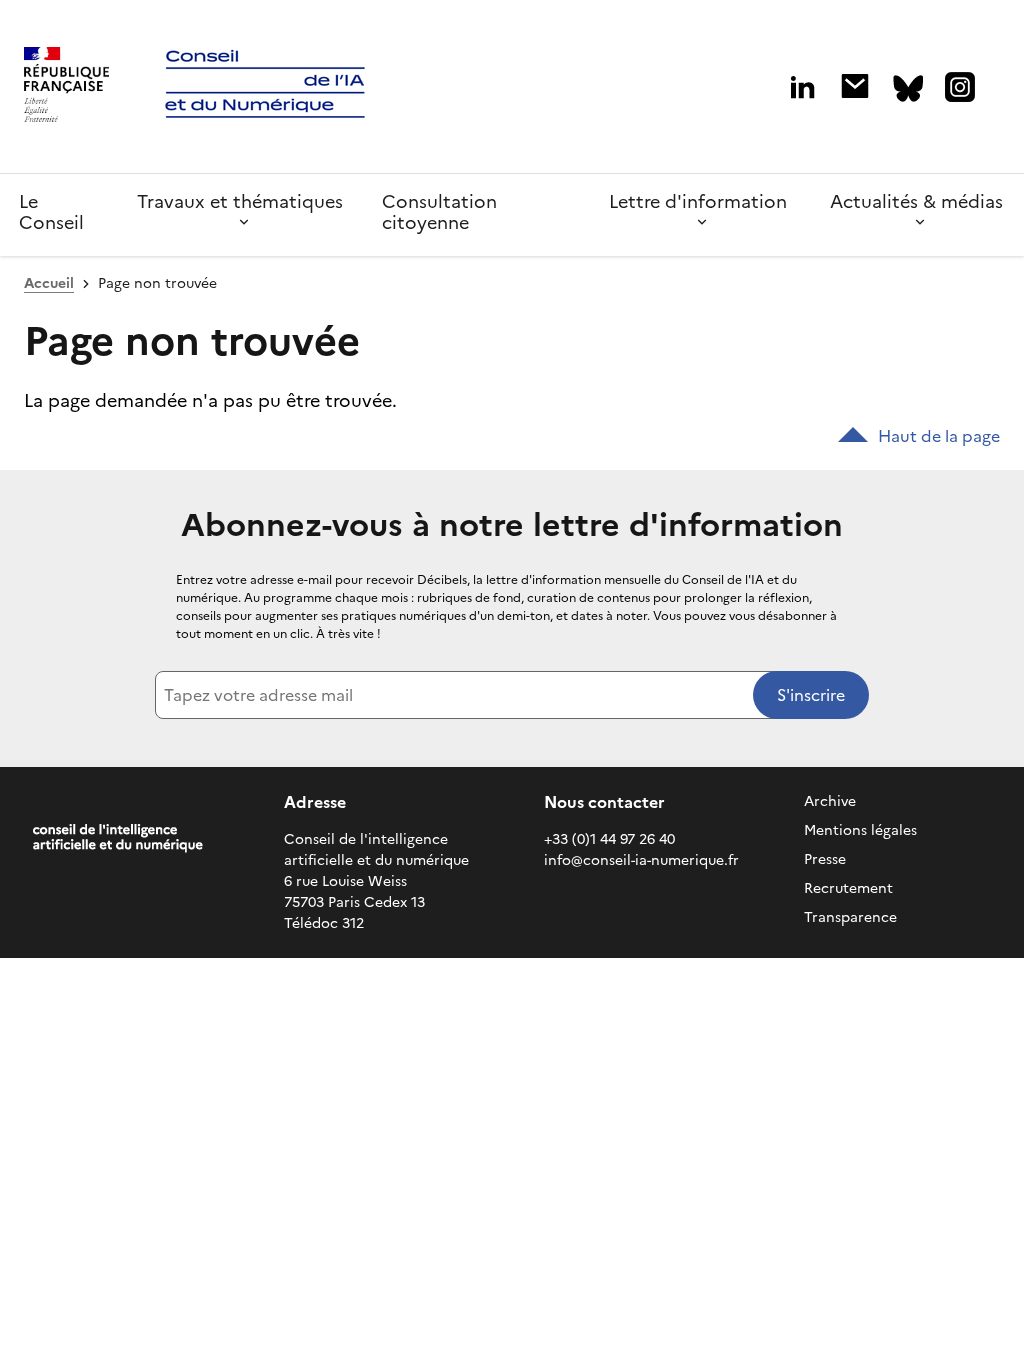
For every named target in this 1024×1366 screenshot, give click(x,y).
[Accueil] (66, 87)
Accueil (49, 283)
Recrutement (848, 888)
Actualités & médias (916, 201)
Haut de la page (939, 436)
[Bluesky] (908, 88)
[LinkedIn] (802, 87)
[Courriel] (855, 86)
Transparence (850, 917)
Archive (830, 801)
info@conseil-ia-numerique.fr (641, 860)
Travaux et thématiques (240, 201)
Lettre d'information (698, 201)
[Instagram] (960, 87)
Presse (825, 859)
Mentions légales (860, 830)
